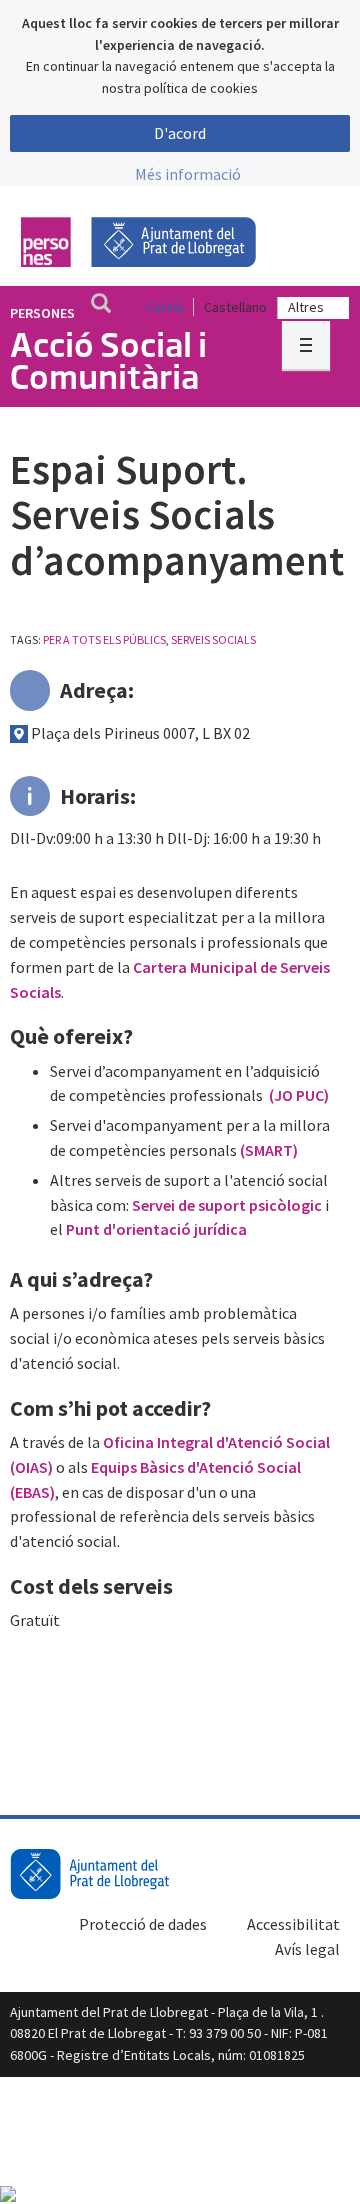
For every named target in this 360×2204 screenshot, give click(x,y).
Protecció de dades (143, 1924)
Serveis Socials (213, 639)
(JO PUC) (299, 1095)
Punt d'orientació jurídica (156, 1229)
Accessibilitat (293, 1924)
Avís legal (307, 1949)
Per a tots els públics (104, 639)
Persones (42, 313)
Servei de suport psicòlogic (227, 1205)
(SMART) (269, 1150)
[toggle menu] (306, 345)
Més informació (188, 174)
